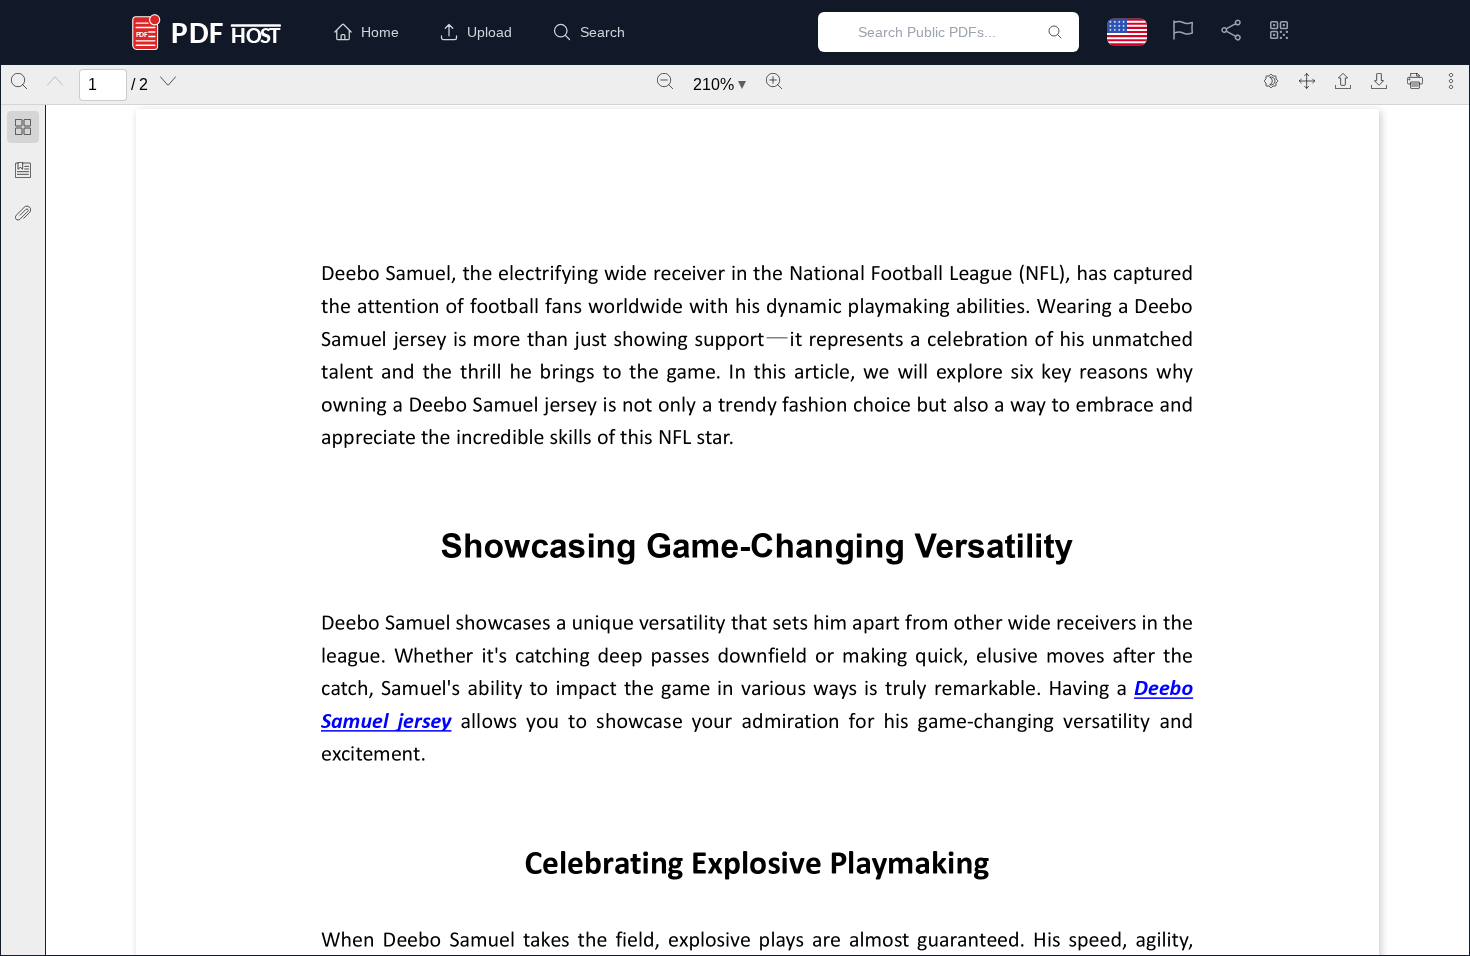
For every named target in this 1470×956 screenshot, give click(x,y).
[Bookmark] (23, 170)
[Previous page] (55, 81)
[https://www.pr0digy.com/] (1167, 687)
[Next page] (168, 81)
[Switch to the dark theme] (1271, 81)
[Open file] (1343, 81)
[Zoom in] (774, 81)
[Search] (19, 81)
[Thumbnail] (23, 127)
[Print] (1415, 81)
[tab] (23, 130)
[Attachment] (23, 213)
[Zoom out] (665, 81)
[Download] (1379, 81)
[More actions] (1451, 81)
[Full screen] (1307, 81)
